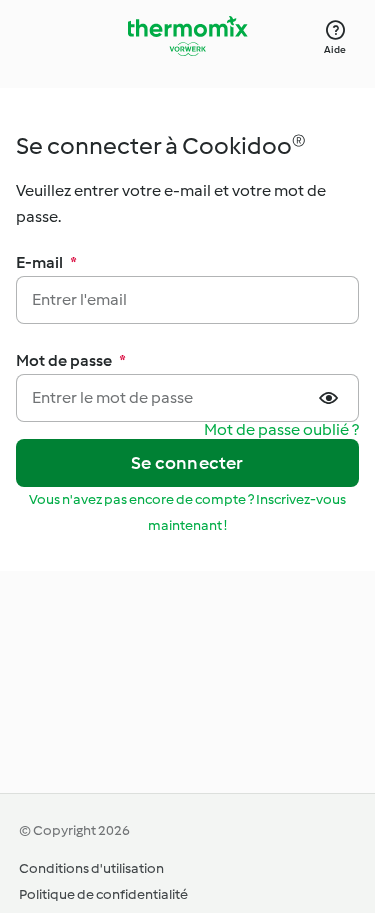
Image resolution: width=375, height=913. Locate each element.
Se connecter (187, 463)
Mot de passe (71, 360)
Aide (335, 49)
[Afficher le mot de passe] (331, 398)
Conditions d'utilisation (91, 868)
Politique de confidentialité (103, 894)
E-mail (46, 262)
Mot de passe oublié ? (281, 430)
